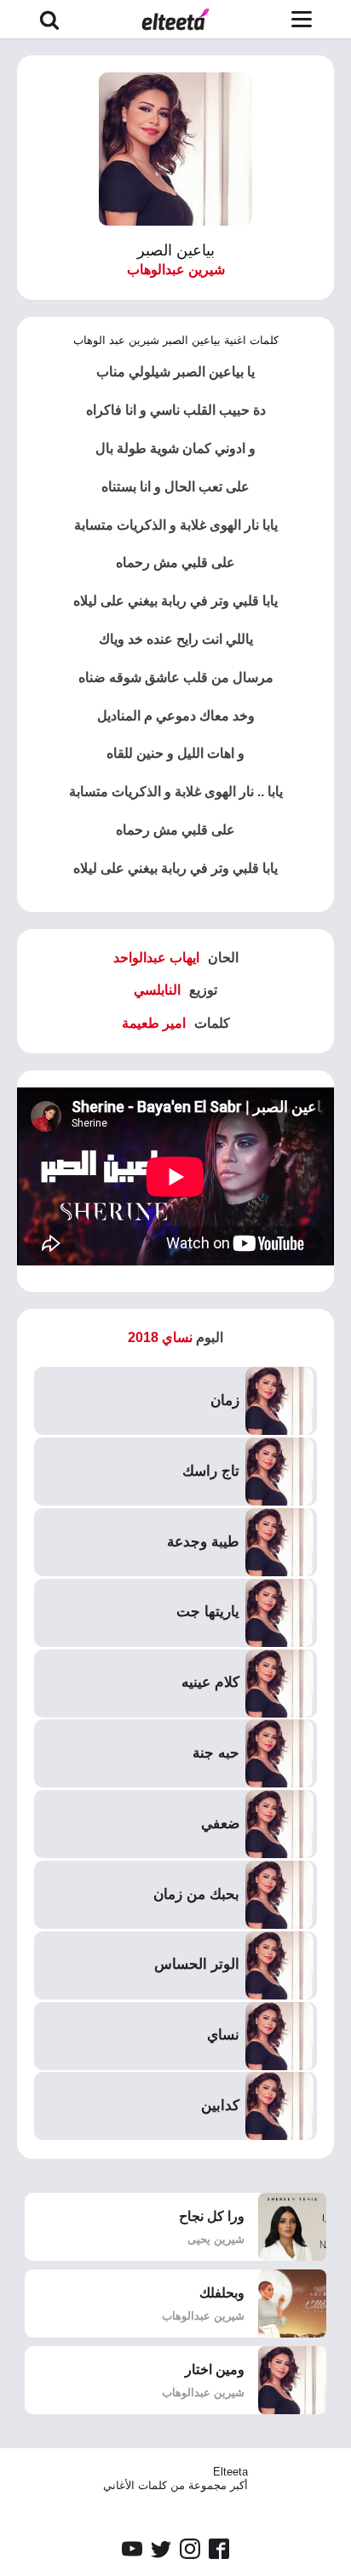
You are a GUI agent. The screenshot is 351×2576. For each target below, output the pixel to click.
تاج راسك (211, 1471)
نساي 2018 (160, 1337)
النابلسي (157, 990)
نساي (223, 2035)
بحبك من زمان (196, 1894)
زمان (225, 1400)
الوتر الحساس (197, 1964)
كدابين (220, 2106)
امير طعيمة (154, 1023)
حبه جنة (216, 1753)
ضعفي (220, 1824)
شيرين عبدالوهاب (176, 270)
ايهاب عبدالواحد (156, 958)
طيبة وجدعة (203, 1542)
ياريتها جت (208, 1612)
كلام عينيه (210, 1682)
